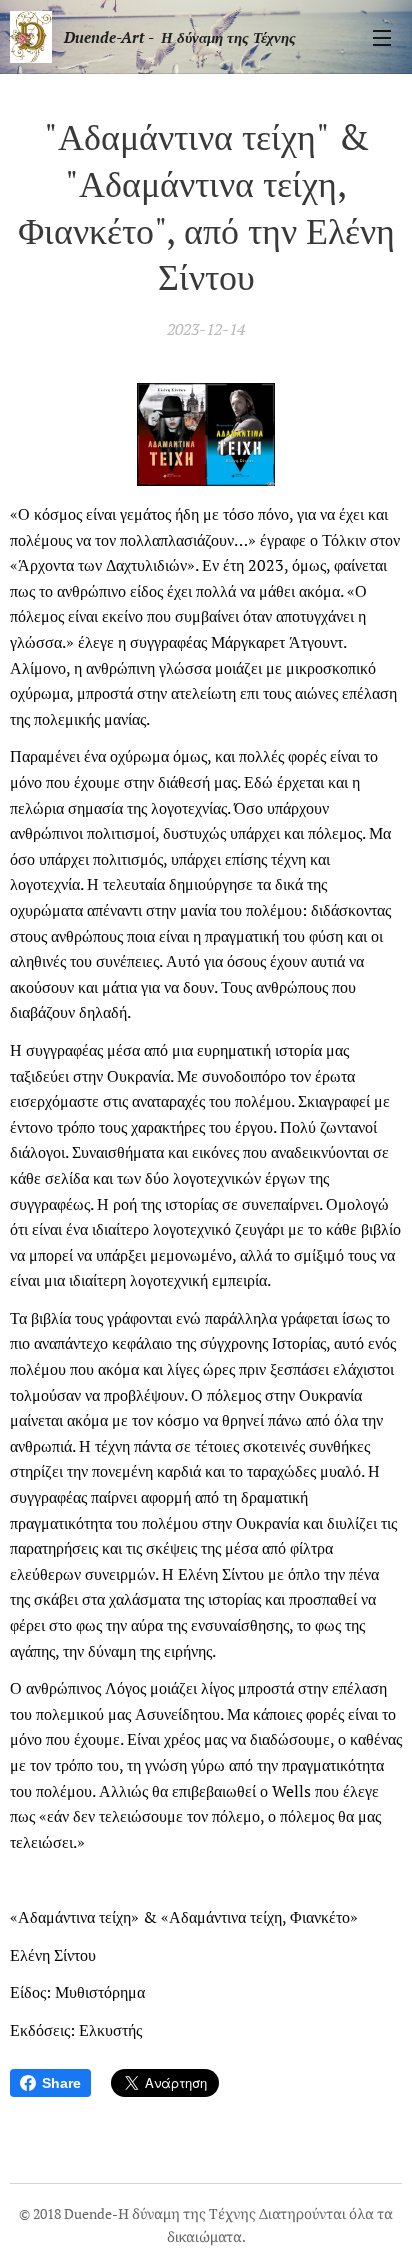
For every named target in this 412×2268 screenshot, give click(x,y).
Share (61, 2083)
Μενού (382, 37)
